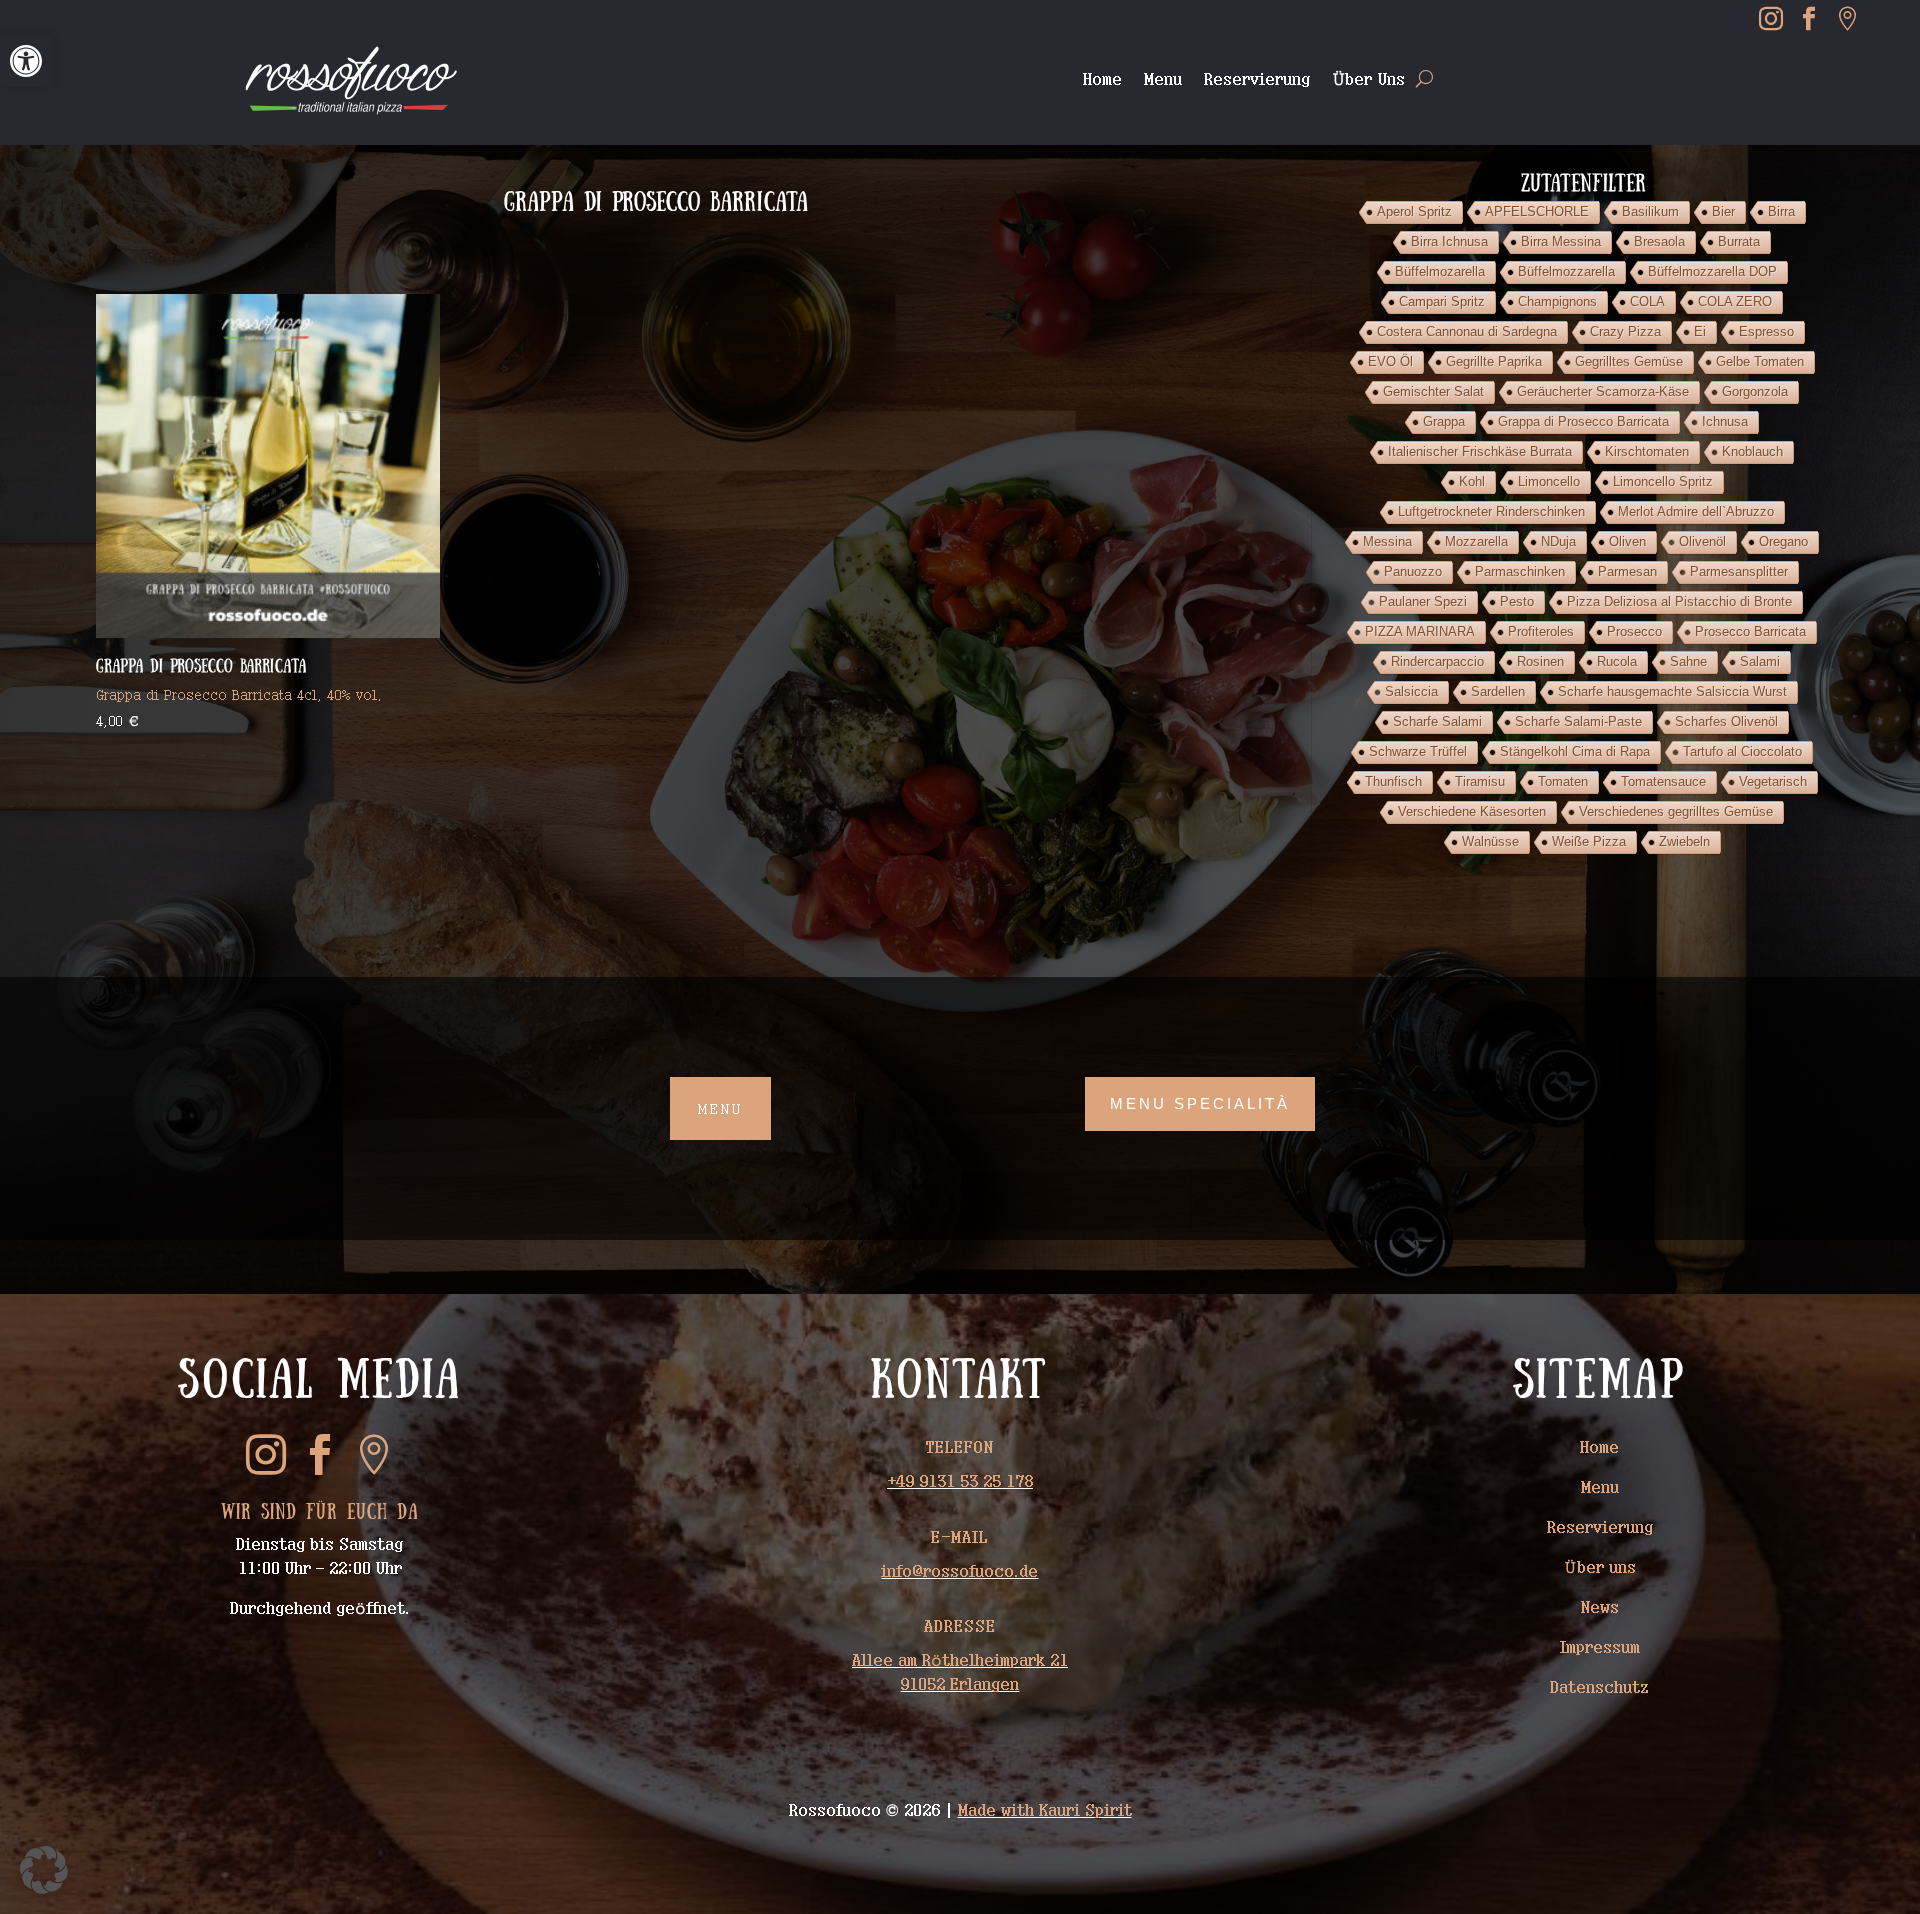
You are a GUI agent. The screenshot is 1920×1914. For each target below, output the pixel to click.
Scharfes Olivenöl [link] (1726, 721)
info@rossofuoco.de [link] (959, 1571)
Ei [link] (1700, 331)
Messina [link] (1387, 541)
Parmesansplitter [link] (1739, 571)
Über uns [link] (1600, 1567)
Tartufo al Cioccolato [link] (1742, 751)
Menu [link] (1163, 79)
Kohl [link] (1472, 481)
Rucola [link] (1617, 661)
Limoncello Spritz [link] (1663, 481)
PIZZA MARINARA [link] (1420, 631)
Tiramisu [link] (1480, 781)
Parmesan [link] (1627, 571)
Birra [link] (1781, 211)
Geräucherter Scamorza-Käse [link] (1603, 391)
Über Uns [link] (1368, 79)
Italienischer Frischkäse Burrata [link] (1480, 451)
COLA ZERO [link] (1735, 301)
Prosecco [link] (1634, 631)
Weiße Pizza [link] (1589, 841)
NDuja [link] (1558, 541)
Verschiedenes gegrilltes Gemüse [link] (1676, 811)
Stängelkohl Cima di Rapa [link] (1575, 751)
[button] (44, 1870)
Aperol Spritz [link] (1414, 211)
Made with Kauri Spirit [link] (1045, 1810)
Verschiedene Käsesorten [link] (1472, 811)
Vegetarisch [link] (1773, 781)
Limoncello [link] (1549, 481)
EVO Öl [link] (1390, 361)
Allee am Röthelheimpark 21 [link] (960, 1660)
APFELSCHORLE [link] (1537, 211)
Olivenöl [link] (1702, 541)
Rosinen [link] (1540, 661)
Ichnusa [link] (1725, 421)
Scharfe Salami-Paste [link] (1578, 721)
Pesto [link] (1517, 601)
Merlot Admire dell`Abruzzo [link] (1696, 511)
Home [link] (1102, 79)
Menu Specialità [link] (1200, 1103)
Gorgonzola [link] (1755, 391)
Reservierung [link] (1257, 79)
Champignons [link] (1557, 301)
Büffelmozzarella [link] (1566, 271)
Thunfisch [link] (1393, 781)
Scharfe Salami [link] (1437, 721)
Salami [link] (1760, 661)
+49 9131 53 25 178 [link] (960, 1481)
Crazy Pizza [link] (1625, 331)
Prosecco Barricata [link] (1750, 631)
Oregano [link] (1783, 541)
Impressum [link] (1600, 1647)
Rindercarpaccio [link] (1437, 661)
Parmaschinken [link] (1520, 571)
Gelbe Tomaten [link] (1760, 361)
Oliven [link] (1627, 541)
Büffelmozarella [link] (1440, 271)
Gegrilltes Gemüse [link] (1629, 361)
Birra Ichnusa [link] (1449, 241)
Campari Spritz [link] (1442, 301)
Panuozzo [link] (1413, 571)
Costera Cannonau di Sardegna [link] (1467, 331)
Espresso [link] (1766, 331)
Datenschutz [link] (1599, 1687)
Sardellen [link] (1498, 691)
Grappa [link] (1444, 421)
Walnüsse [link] (1490, 841)
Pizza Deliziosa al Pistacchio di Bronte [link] (1679, 601)
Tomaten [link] (1563, 781)
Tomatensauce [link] (1663, 781)
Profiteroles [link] (1541, 631)
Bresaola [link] (1659, 241)
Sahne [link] (1688, 661)
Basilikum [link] (1650, 211)
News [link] (1600, 1607)
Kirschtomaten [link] (1647, 451)
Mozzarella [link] (1476, 541)
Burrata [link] (1739, 241)
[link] (26, 61)
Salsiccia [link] (1411, 691)
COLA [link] (1647, 301)
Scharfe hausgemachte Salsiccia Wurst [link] (1672, 691)
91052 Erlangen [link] (959, 1684)
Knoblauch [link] (1752, 451)
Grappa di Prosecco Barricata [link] (1583, 421)
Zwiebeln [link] (1684, 841)
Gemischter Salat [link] (1433, 391)
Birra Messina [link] (1561, 241)
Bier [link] (1723, 211)
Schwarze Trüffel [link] (1418, 751)
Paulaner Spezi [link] (1423, 601)
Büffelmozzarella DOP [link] (1712, 271)
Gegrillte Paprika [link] (1494, 361)
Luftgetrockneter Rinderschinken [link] (1491, 511)
